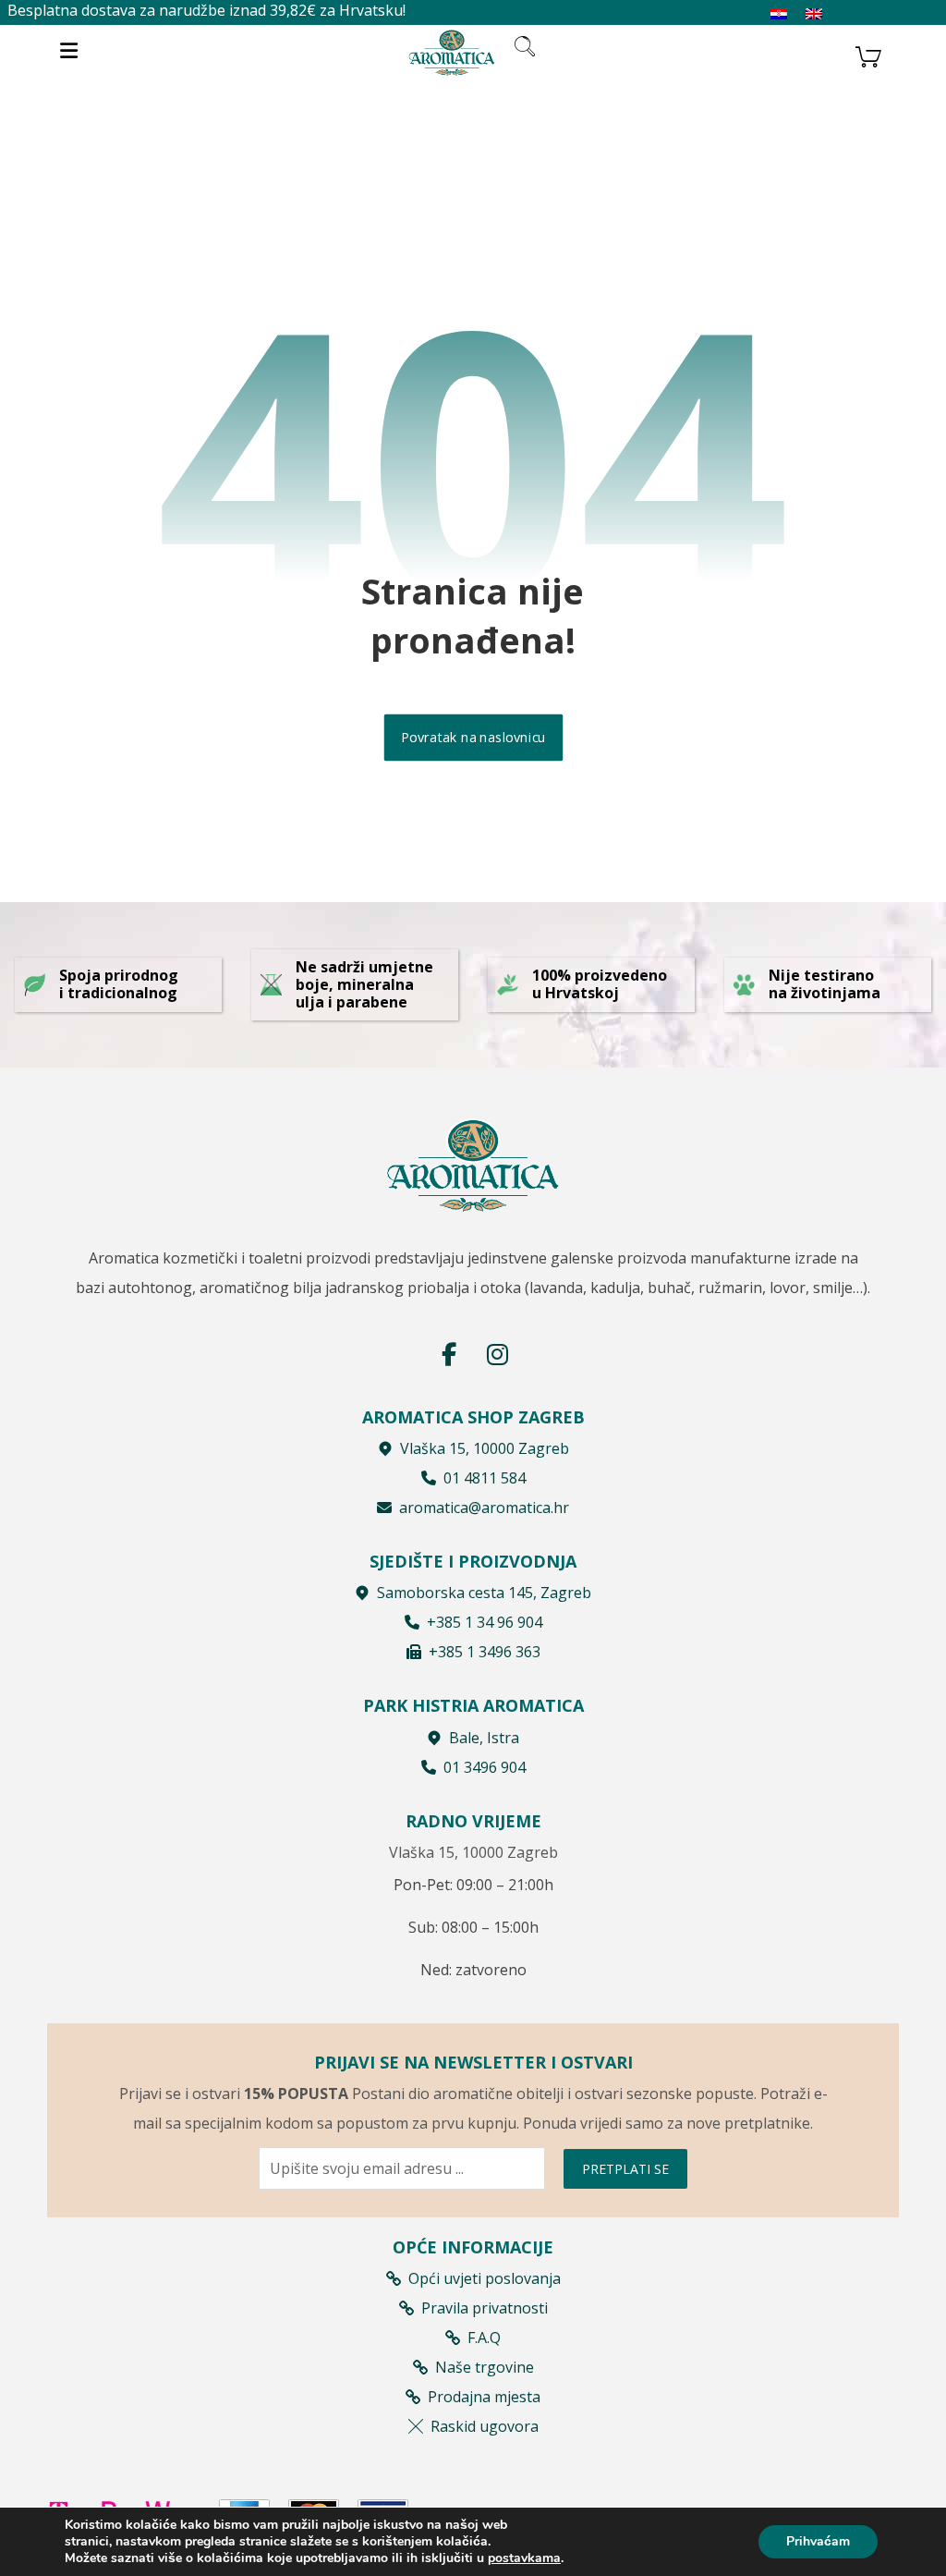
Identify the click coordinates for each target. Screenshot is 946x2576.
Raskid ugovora (485, 2426)
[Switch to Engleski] (814, 14)
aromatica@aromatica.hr (484, 1508)
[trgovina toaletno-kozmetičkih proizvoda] (452, 52)
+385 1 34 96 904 (485, 1622)
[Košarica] (868, 55)
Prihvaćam (818, 2541)
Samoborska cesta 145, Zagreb (484, 1593)
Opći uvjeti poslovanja (485, 2278)
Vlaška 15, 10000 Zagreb (485, 1448)
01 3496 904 (485, 1767)
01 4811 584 (485, 1478)
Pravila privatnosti (485, 2308)
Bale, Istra (484, 1738)
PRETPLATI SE (625, 2169)
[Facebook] (449, 1354)
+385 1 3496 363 (485, 1652)
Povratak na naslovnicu (473, 738)
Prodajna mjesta (484, 2397)
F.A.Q (484, 2338)
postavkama (524, 2558)
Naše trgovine (485, 2367)
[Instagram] (497, 1354)
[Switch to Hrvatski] (779, 14)
